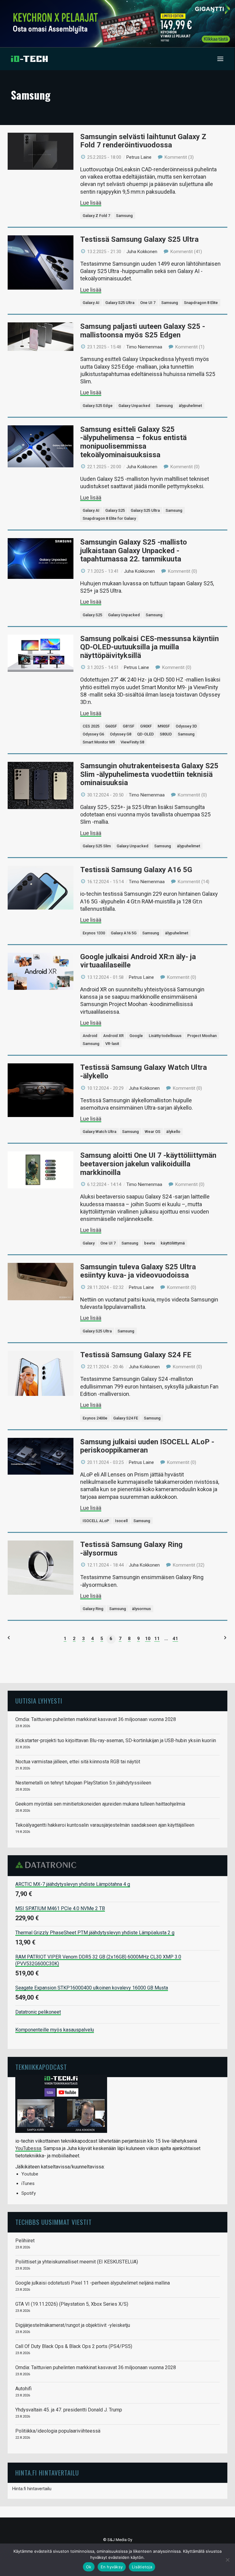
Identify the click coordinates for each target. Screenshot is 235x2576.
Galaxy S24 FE (126, 1418)
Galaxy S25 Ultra (120, 303)
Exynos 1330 (94, 933)
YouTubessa (28, 2148)
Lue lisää (91, 203)
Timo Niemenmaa (144, 347)
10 (148, 1639)
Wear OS (153, 1132)
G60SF (111, 726)
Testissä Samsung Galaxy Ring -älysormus (131, 1549)
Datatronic (48, 1865)
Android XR (113, 1036)
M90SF (164, 726)
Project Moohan (202, 1036)
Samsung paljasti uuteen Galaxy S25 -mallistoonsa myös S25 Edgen (143, 331)
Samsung (124, 216)
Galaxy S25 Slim (97, 846)
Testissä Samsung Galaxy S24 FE (136, 1355)
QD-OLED (145, 734)
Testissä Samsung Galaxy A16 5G (136, 870)
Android (90, 1036)
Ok (89, 2567)
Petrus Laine (139, 157)
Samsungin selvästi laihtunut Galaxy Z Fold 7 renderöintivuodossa (143, 141)
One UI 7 (148, 303)
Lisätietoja (142, 2567)
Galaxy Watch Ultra (99, 1132)
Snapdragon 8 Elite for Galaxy (109, 518)
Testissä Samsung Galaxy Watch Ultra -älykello (144, 1072)
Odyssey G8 (121, 734)
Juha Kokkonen (142, 252)
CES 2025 (91, 726)
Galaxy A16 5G (124, 933)
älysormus (141, 1609)
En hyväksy (112, 2567)
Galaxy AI (91, 303)
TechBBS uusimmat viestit (54, 2222)
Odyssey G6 (93, 734)
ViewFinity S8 (132, 742)
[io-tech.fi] (29, 59)
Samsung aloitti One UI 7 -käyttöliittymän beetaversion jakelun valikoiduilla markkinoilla (148, 1164)
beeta (149, 1243)
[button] (220, 59)
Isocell (121, 1521)
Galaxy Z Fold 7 (96, 216)
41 (175, 1639)
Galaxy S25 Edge (98, 406)
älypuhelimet (190, 406)
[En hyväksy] (227, 2560)
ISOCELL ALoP (96, 1521)
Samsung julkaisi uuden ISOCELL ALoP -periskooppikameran (147, 1446)
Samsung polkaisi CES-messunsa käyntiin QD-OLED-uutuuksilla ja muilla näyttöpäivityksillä (149, 647)
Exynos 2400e (95, 1418)
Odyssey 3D (186, 726)
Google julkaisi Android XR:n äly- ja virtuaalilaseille (138, 961)
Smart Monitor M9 (99, 742)
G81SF (129, 726)
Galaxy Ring (93, 1609)
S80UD (166, 734)
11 (157, 1639)
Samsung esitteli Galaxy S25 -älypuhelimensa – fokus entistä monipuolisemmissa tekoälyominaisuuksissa (133, 442)
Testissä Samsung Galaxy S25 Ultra (139, 239)
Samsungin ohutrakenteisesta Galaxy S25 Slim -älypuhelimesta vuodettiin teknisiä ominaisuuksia (149, 774)
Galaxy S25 (115, 510)
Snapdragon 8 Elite (201, 303)
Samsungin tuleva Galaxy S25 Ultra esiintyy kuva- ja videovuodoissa (138, 1271)
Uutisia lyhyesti (39, 1701)
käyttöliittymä (173, 1243)
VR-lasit (112, 1044)
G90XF (146, 726)
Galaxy (89, 1243)
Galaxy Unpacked (134, 406)
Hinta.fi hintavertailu (32, 2489)
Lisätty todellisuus (165, 1036)
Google (136, 1036)
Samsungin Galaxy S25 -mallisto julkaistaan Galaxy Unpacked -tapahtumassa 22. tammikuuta (134, 551)
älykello (173, 1132)
